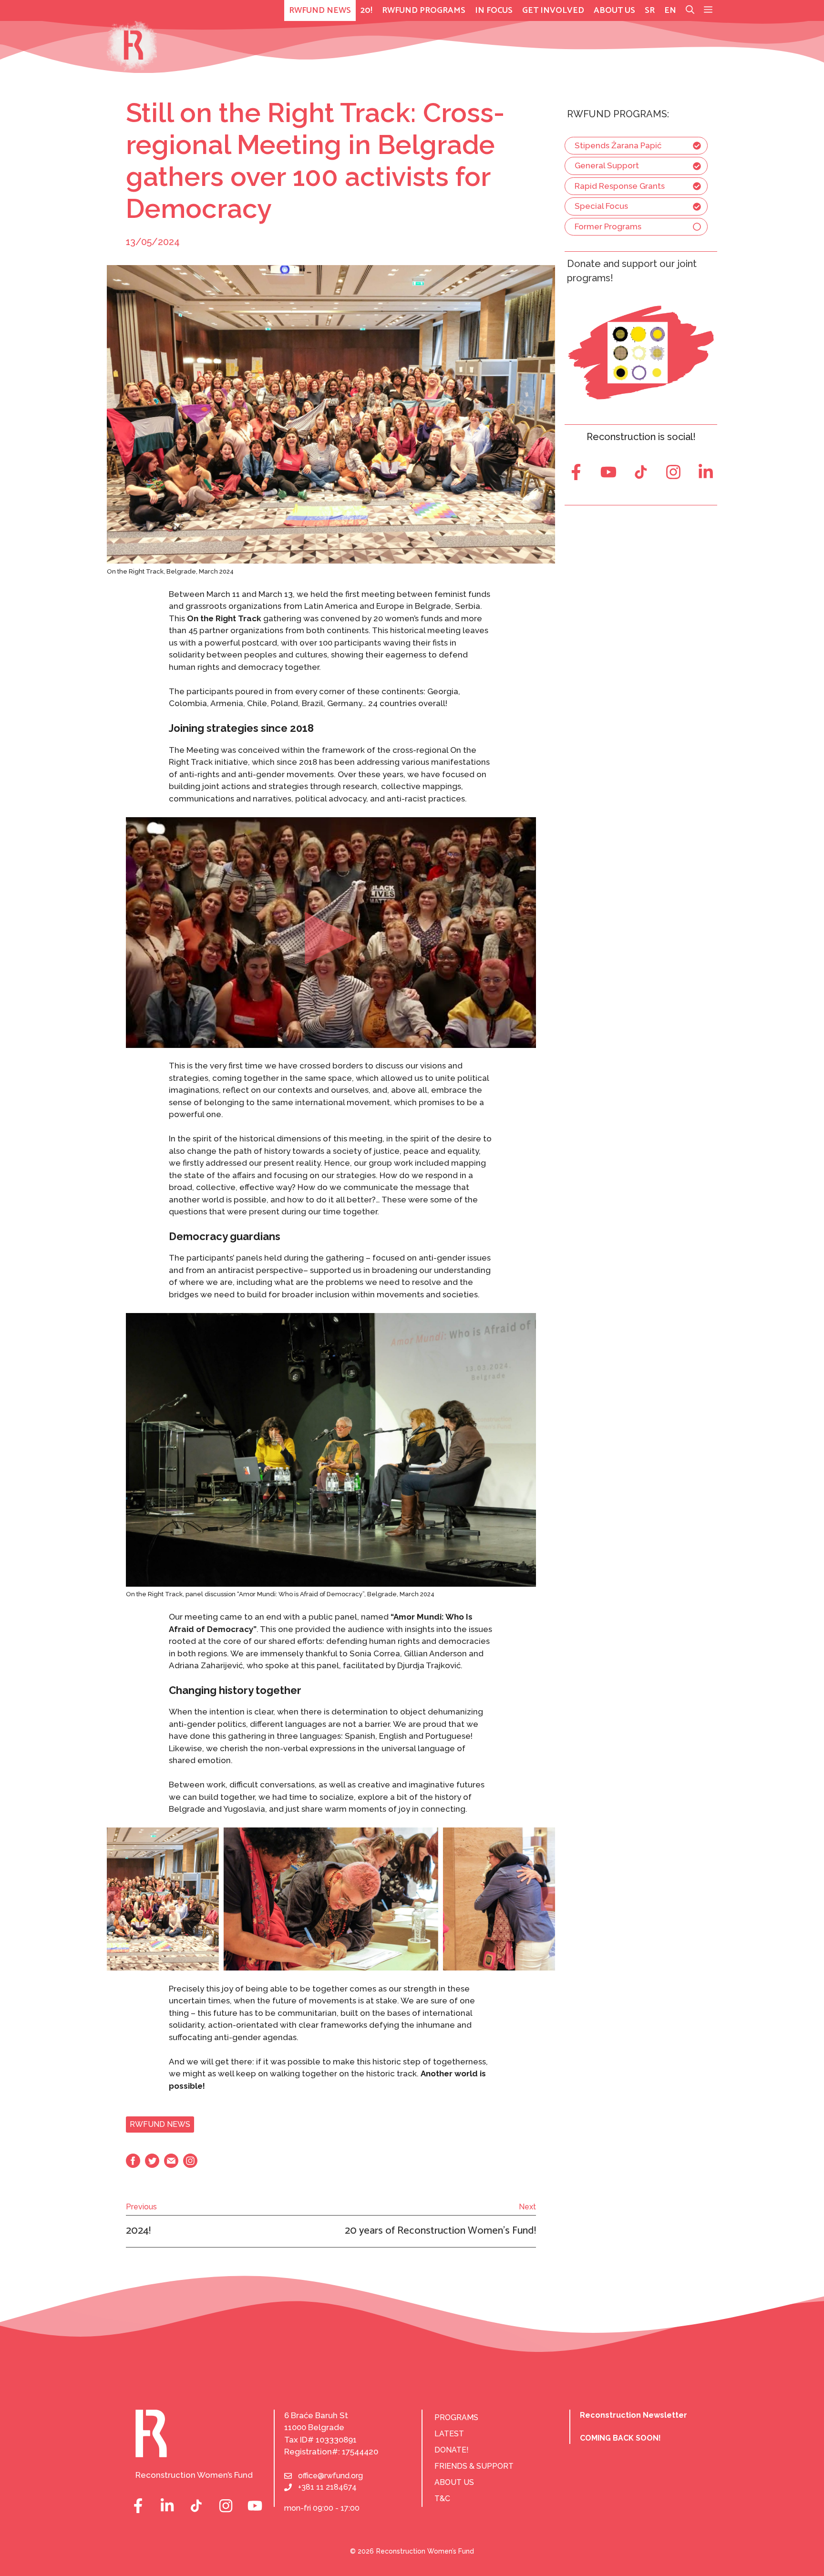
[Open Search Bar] (690, 10)
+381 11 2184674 (327, 2487)
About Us (614, 10)
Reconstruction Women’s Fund (425, 2551)
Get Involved (553, 10)
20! (366, 10)
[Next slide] (548, 1899)
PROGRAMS (456, 2417)
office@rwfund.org (330, 2476)
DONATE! (452, 2450)
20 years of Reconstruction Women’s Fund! (440, 2231)
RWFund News (320, 10)
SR (650, 10)
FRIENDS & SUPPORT (474, 2466)
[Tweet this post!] (152, 2165)
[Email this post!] (171, 2165)
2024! (138, 2231)
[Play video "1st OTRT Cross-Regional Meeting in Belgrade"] (331, 933)
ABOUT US (454, 2482)
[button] (708, 10)
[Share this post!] (133, 2165)
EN (670, 10)
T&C (442, 2499)
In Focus (494, 10)
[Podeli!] (190, 2165)
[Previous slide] (114, 1899)
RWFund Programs (424, 10)
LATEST (449, 2434)
